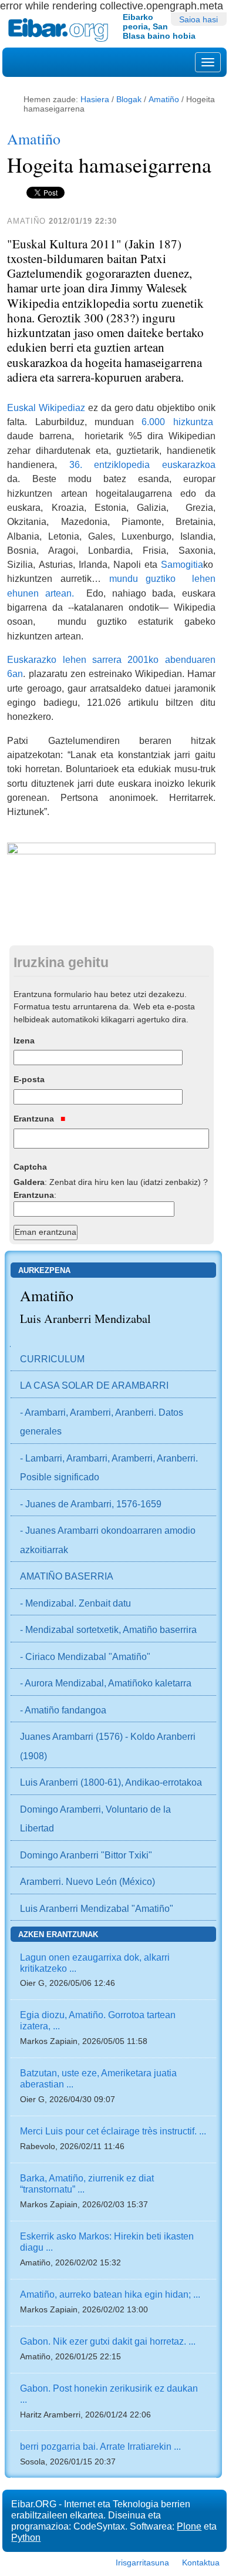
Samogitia (182, 564)
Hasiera (95, 99)
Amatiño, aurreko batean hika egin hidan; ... (110, 2294)
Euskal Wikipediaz (46, 408)
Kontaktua (201, 2562)
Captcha (30, 1167)
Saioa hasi (198, 19)
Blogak (129, 99)
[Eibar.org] (61, 30)
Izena (24, 1040)
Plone (189, 2526)
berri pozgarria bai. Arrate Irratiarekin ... (100, 2446)
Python (26, 2537)
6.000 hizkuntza (177, 422)
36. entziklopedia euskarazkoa (142, 464)
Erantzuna (35, 1119)
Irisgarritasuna (142, 2562)
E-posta (29, 1079)
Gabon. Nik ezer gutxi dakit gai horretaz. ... (108, 2341)
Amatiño (164, 99)
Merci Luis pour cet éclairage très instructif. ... (113, 2131)
